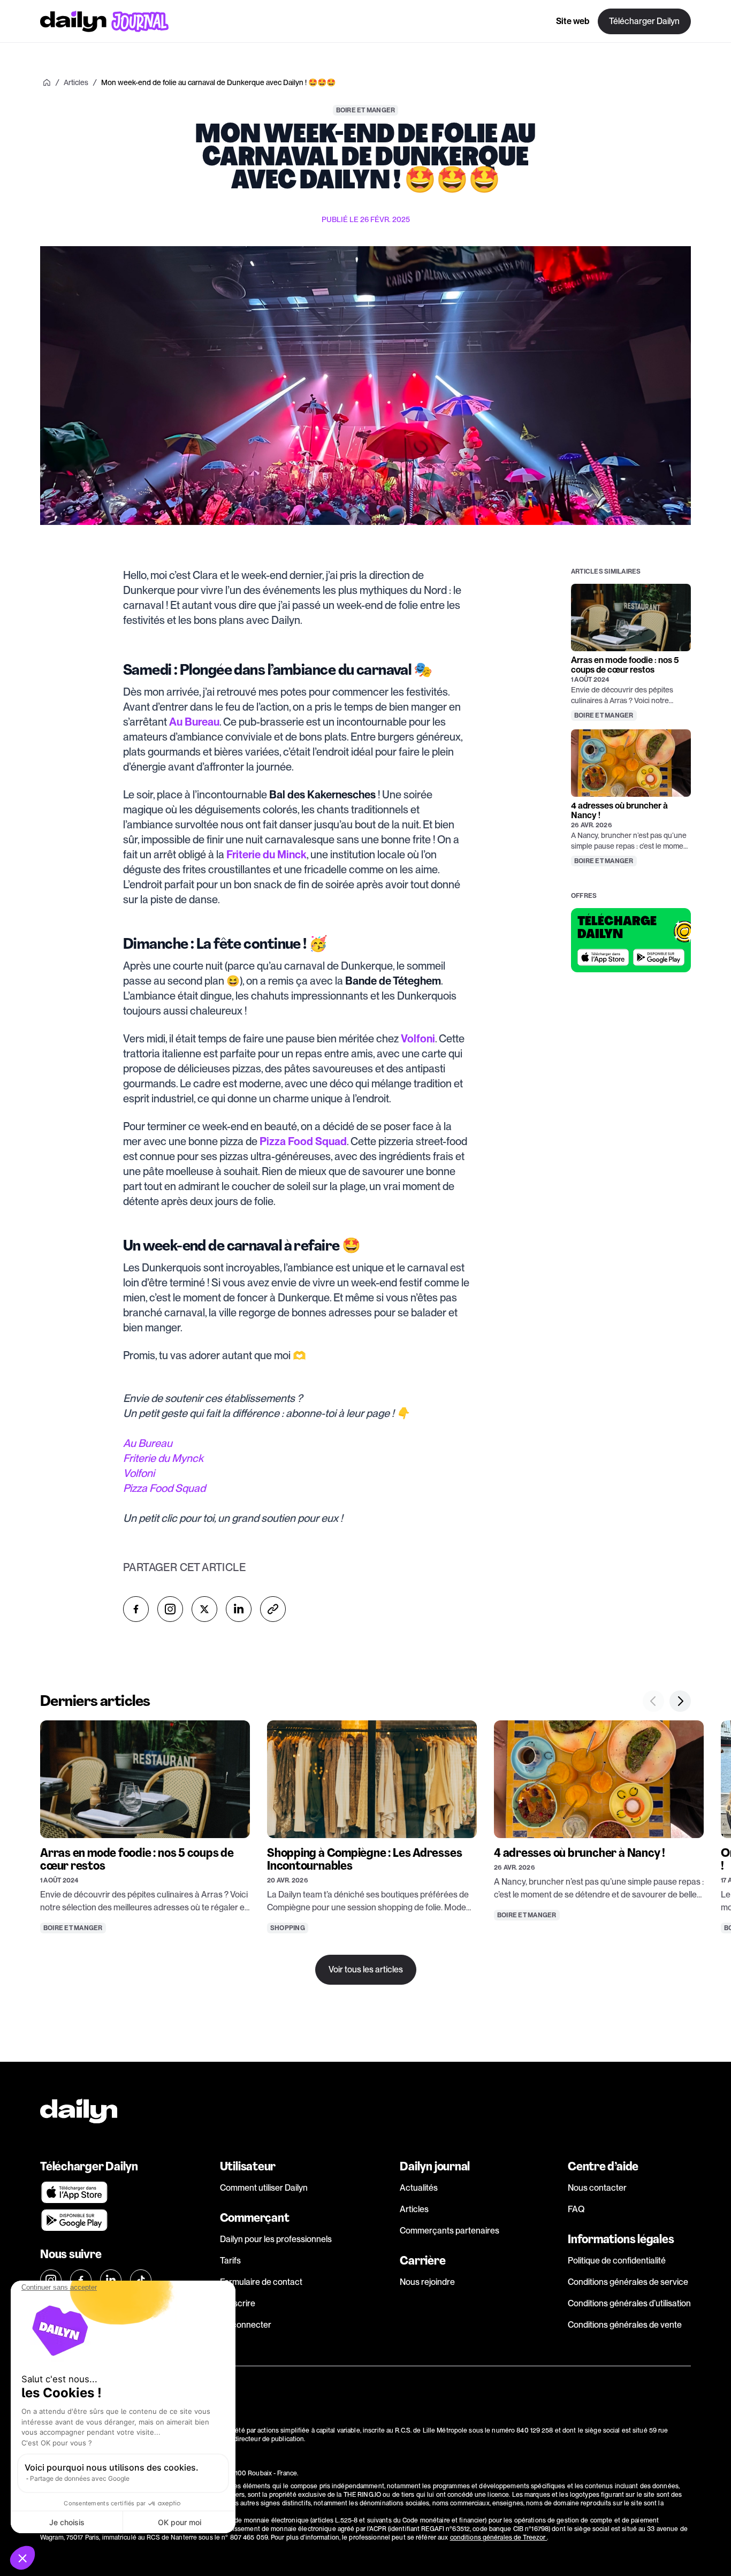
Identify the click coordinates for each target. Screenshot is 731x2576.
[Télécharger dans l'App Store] (603, 957)
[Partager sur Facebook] (136, 1609)
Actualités (419, 2188)
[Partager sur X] (204, 1609)
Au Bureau (148, 1443)
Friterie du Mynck (163, 1458)
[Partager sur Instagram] (170, 1609)
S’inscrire (238, 2303)
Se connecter (246, 2325)
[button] (22, 2558)
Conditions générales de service (628, 2282)
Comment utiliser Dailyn (264, 2188)
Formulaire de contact (261, 2282)
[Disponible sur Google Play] (659, 957)
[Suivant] (680, 1701)
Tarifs (230, 2261)
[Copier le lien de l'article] (273, 1609)
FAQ (576, 2209)
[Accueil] (47, 82)
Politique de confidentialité (617, 2261)
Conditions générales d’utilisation (629, 2303)
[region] (365, 1838)
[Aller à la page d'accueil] (104, 21)
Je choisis (67, 2522)
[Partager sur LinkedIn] (239, 1609)
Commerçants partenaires (450, 2231)
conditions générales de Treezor (499, 2537)
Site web (573, 21)
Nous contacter (597, 2188)
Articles (414, 2209)
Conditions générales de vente (625, 2325)
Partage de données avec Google (80, 2478)
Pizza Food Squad (164, 1488)
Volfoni (139, 1473)
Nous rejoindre (427, 2282)
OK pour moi (180, 2522)
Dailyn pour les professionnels (276, 2239)
